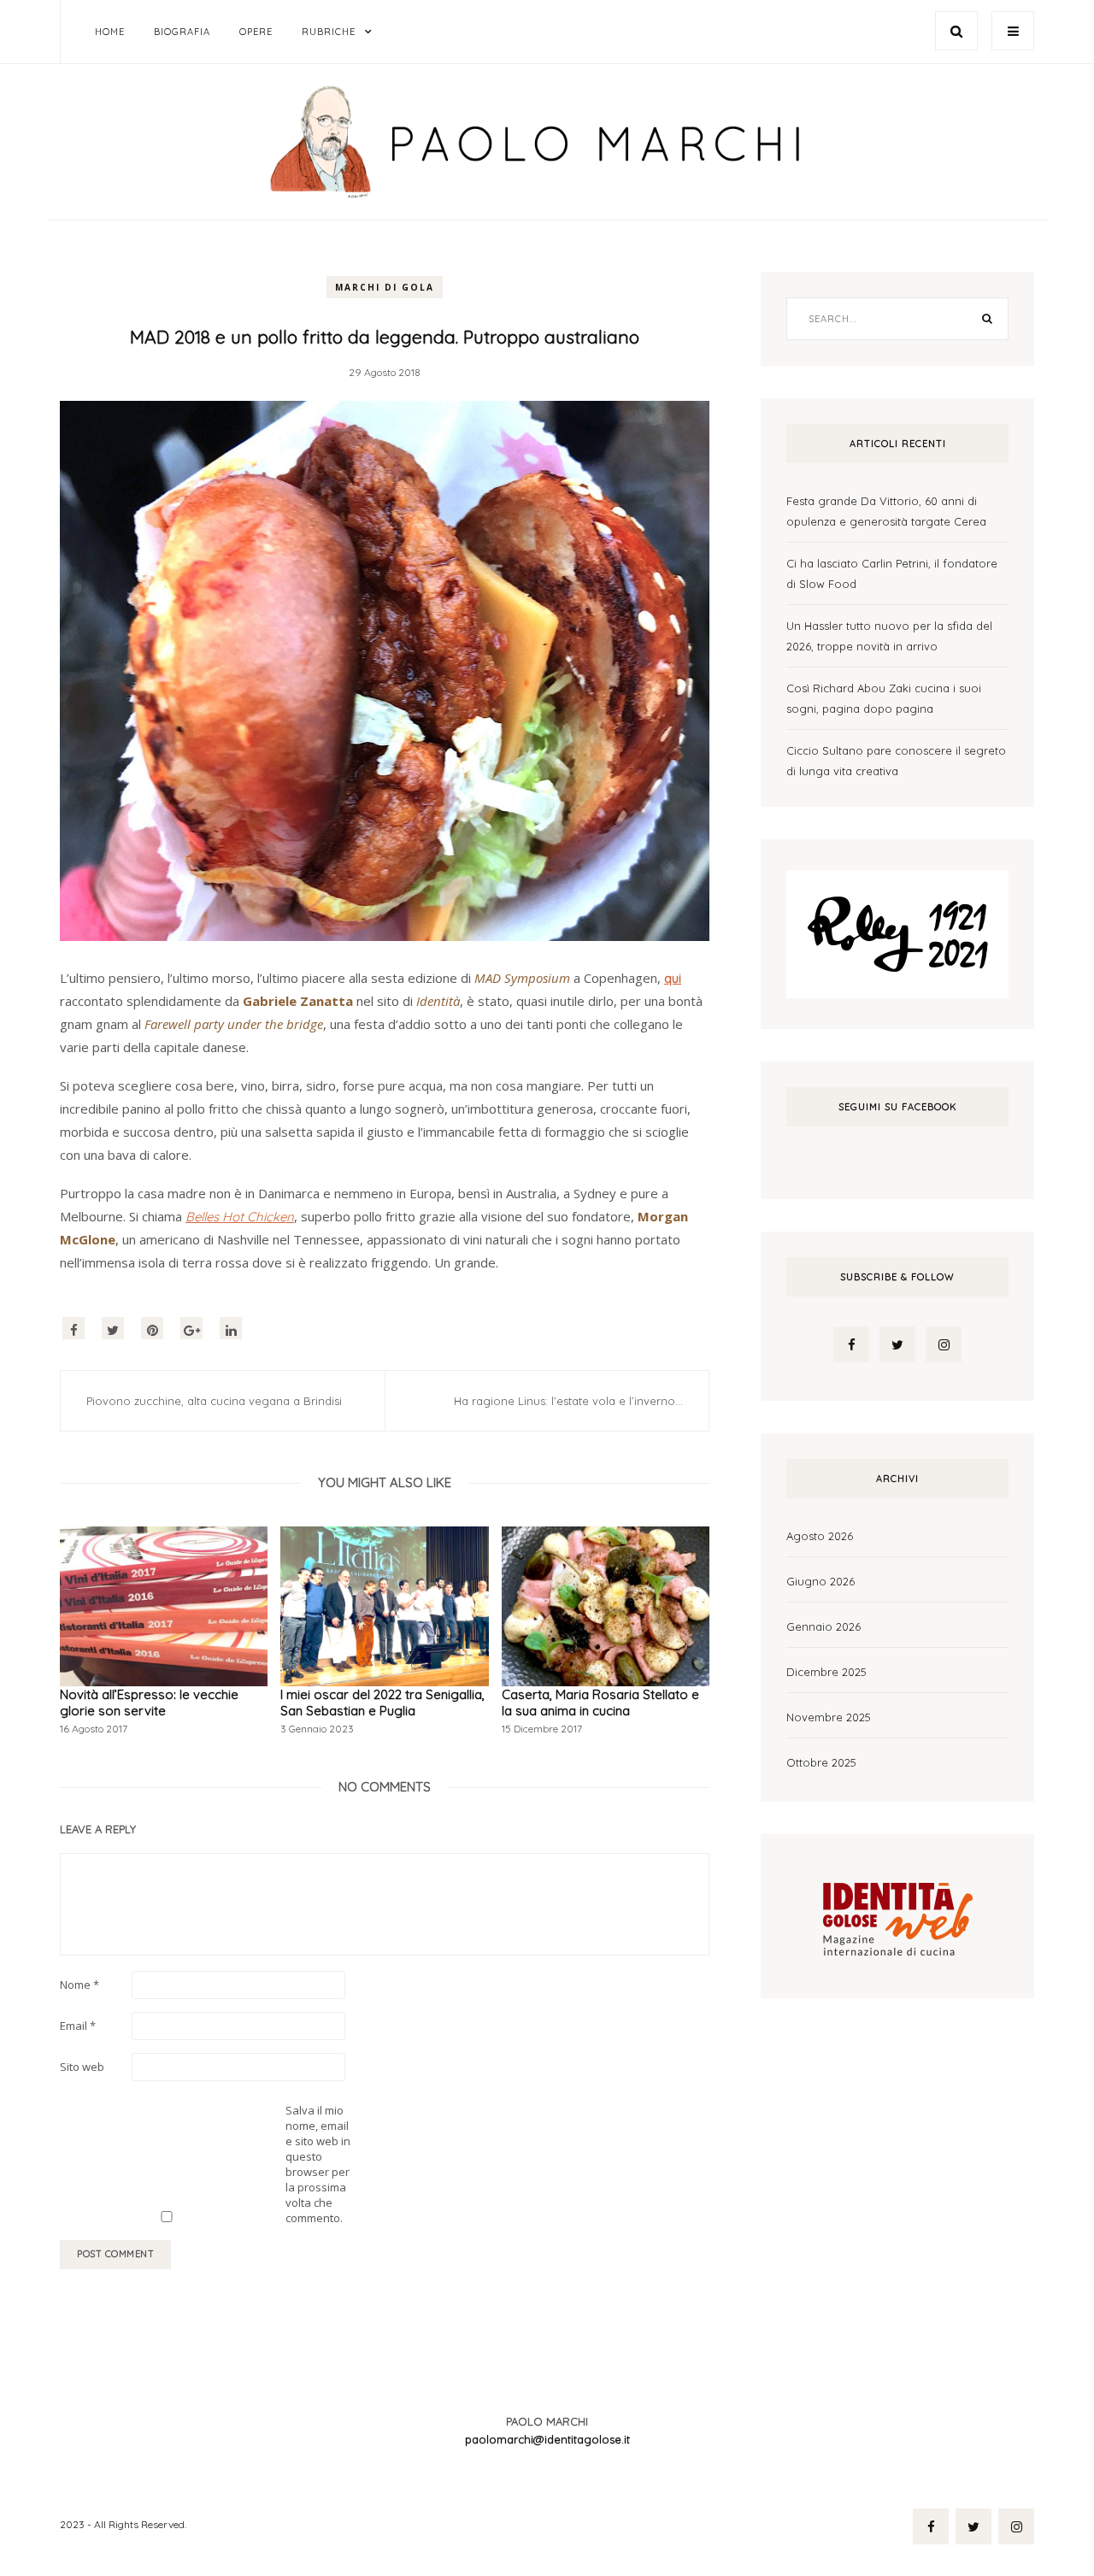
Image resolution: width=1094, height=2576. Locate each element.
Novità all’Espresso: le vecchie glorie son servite (149, 1703)
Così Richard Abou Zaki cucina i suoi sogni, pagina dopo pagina (884, 698)
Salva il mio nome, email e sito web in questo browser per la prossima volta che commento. (318, 2164)
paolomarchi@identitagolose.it (547, 2439)
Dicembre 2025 (826, 1672)
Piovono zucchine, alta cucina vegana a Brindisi (214, 1401)
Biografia (182, 32)
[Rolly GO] (897, 932)
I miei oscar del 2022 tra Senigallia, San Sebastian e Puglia (382, 1703)
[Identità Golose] (897, 1914)
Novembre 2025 (829, 1717)
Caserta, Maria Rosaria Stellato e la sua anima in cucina (600, 1703)
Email (78, 2026)
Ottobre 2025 (821, 1762)
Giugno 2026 (820, 1581)
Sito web (82, 2067)
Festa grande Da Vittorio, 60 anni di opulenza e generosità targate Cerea (886, 511)
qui (673, 978)
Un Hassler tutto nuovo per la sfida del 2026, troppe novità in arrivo (889, 636)
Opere (256, 32)
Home (110, 32)
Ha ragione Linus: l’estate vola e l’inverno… (568, 1401)
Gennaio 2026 (823, 1626)
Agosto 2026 (820, 1536)
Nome (79, 1985)
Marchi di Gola (385, 287)
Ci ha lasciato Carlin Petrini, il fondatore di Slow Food (892, 573)
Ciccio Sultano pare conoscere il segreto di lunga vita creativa (896, 761)
